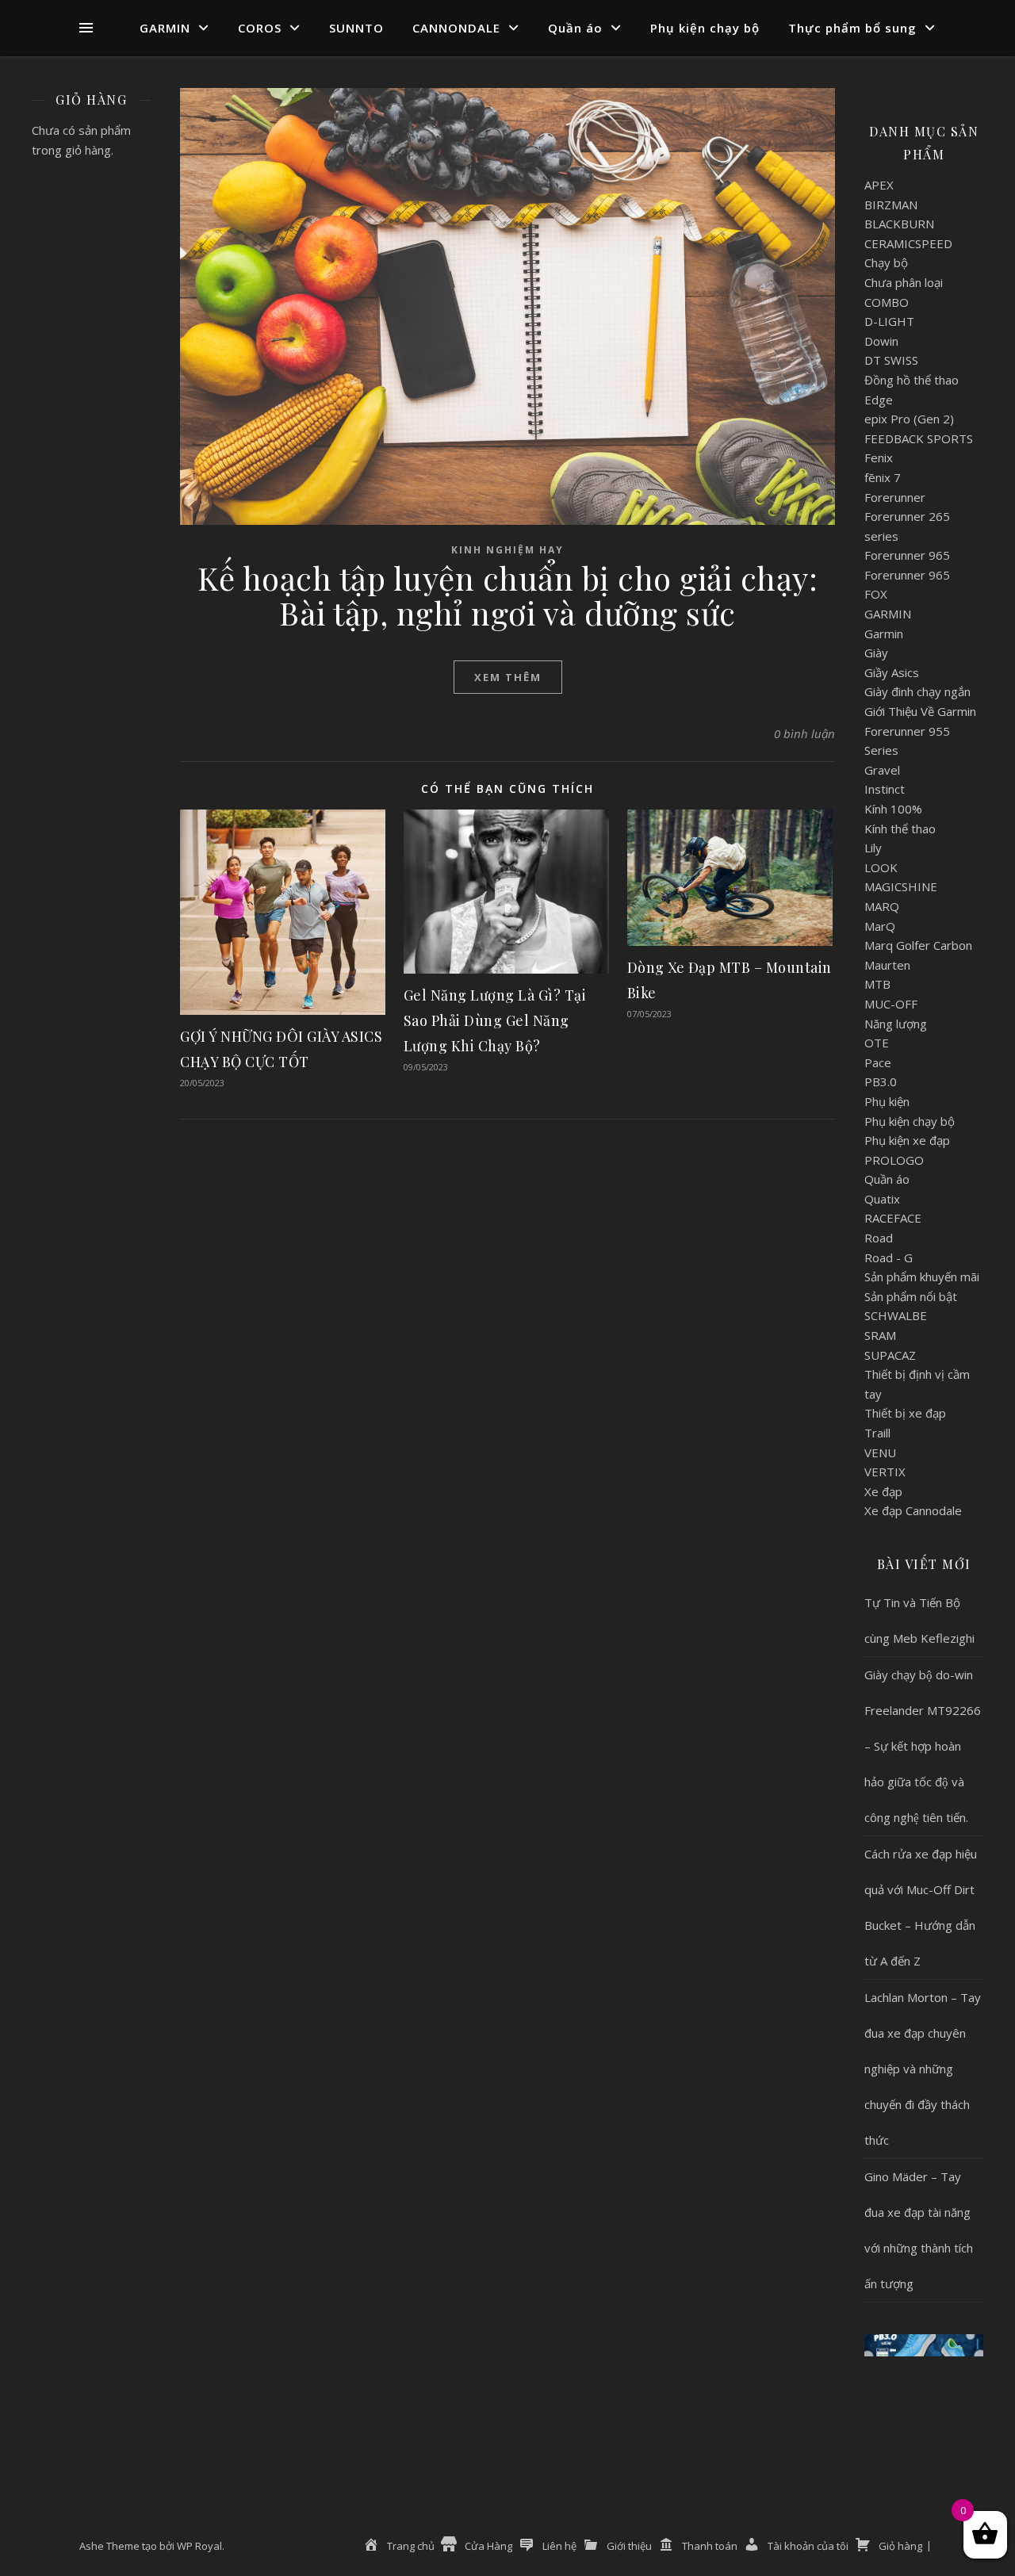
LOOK (881, 867)
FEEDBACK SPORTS (919, 438)
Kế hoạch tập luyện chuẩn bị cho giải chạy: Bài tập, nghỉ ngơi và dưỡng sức (507, 595)
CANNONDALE (456, 28)
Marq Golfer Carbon (918, 945)
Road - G (889, 1257)
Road (879, 1238)
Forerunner (895, 497)
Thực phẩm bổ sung (852, 28)
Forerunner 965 (907, 555)
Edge (879, 400)
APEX (879, 185)
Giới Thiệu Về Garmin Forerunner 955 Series (920, 731)
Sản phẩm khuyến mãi (922, 1277)
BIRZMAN (891, 205)
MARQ (882, 906)
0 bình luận (804, 733)
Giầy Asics (892, 672)
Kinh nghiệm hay (507, 550)
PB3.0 (881, 1081)
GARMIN (165, 28)
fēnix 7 (883, 477)
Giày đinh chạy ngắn (917, 691)
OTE (877, 1043)
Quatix (882, 1199)
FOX (876, 594)
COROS (260, 28)
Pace (878, 1062)
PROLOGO (894, 1160)
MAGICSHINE (901, 886)
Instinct (885, 789)
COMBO (887, 302)
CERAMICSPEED (908, 243)
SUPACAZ (890, 1355)
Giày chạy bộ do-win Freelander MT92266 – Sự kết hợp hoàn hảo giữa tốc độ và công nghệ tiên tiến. (923, 1746)
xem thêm (508, 677)
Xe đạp (883, 1491)
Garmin (884, 633)
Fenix (879, 457)
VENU (880, 1453)
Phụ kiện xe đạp (907, 1140)
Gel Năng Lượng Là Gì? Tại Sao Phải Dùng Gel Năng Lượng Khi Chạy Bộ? (495, 1020)
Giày (876, 653)
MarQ (880, 926)
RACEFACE (893, 1218)
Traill (877, 1433)
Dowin (881, 341)
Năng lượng (896, 1024)
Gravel (882, 770)
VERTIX (885, 1472)
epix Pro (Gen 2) (909, 419)
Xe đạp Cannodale (913, 1510)
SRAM (880, 1335)
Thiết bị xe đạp (905, 1413)
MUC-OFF (891, 1004)
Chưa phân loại (904, 282)
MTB (877, 984)
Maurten (887, 965)
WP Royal (199, 2546)
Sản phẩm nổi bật (911, 1296)
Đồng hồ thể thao (912, 380)
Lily (873, 848)
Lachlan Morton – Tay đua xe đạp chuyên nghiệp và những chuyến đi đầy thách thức (923, 2069)
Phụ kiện (887, 1101)
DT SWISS (891, 360)
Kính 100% (893, 809)
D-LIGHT (889, 321)
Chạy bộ (886, 262)
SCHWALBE (896, 1315)
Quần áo (575, 28)
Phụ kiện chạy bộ (705, 28)
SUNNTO (356, 28)
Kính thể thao (900, 829)
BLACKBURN (899, 224)
